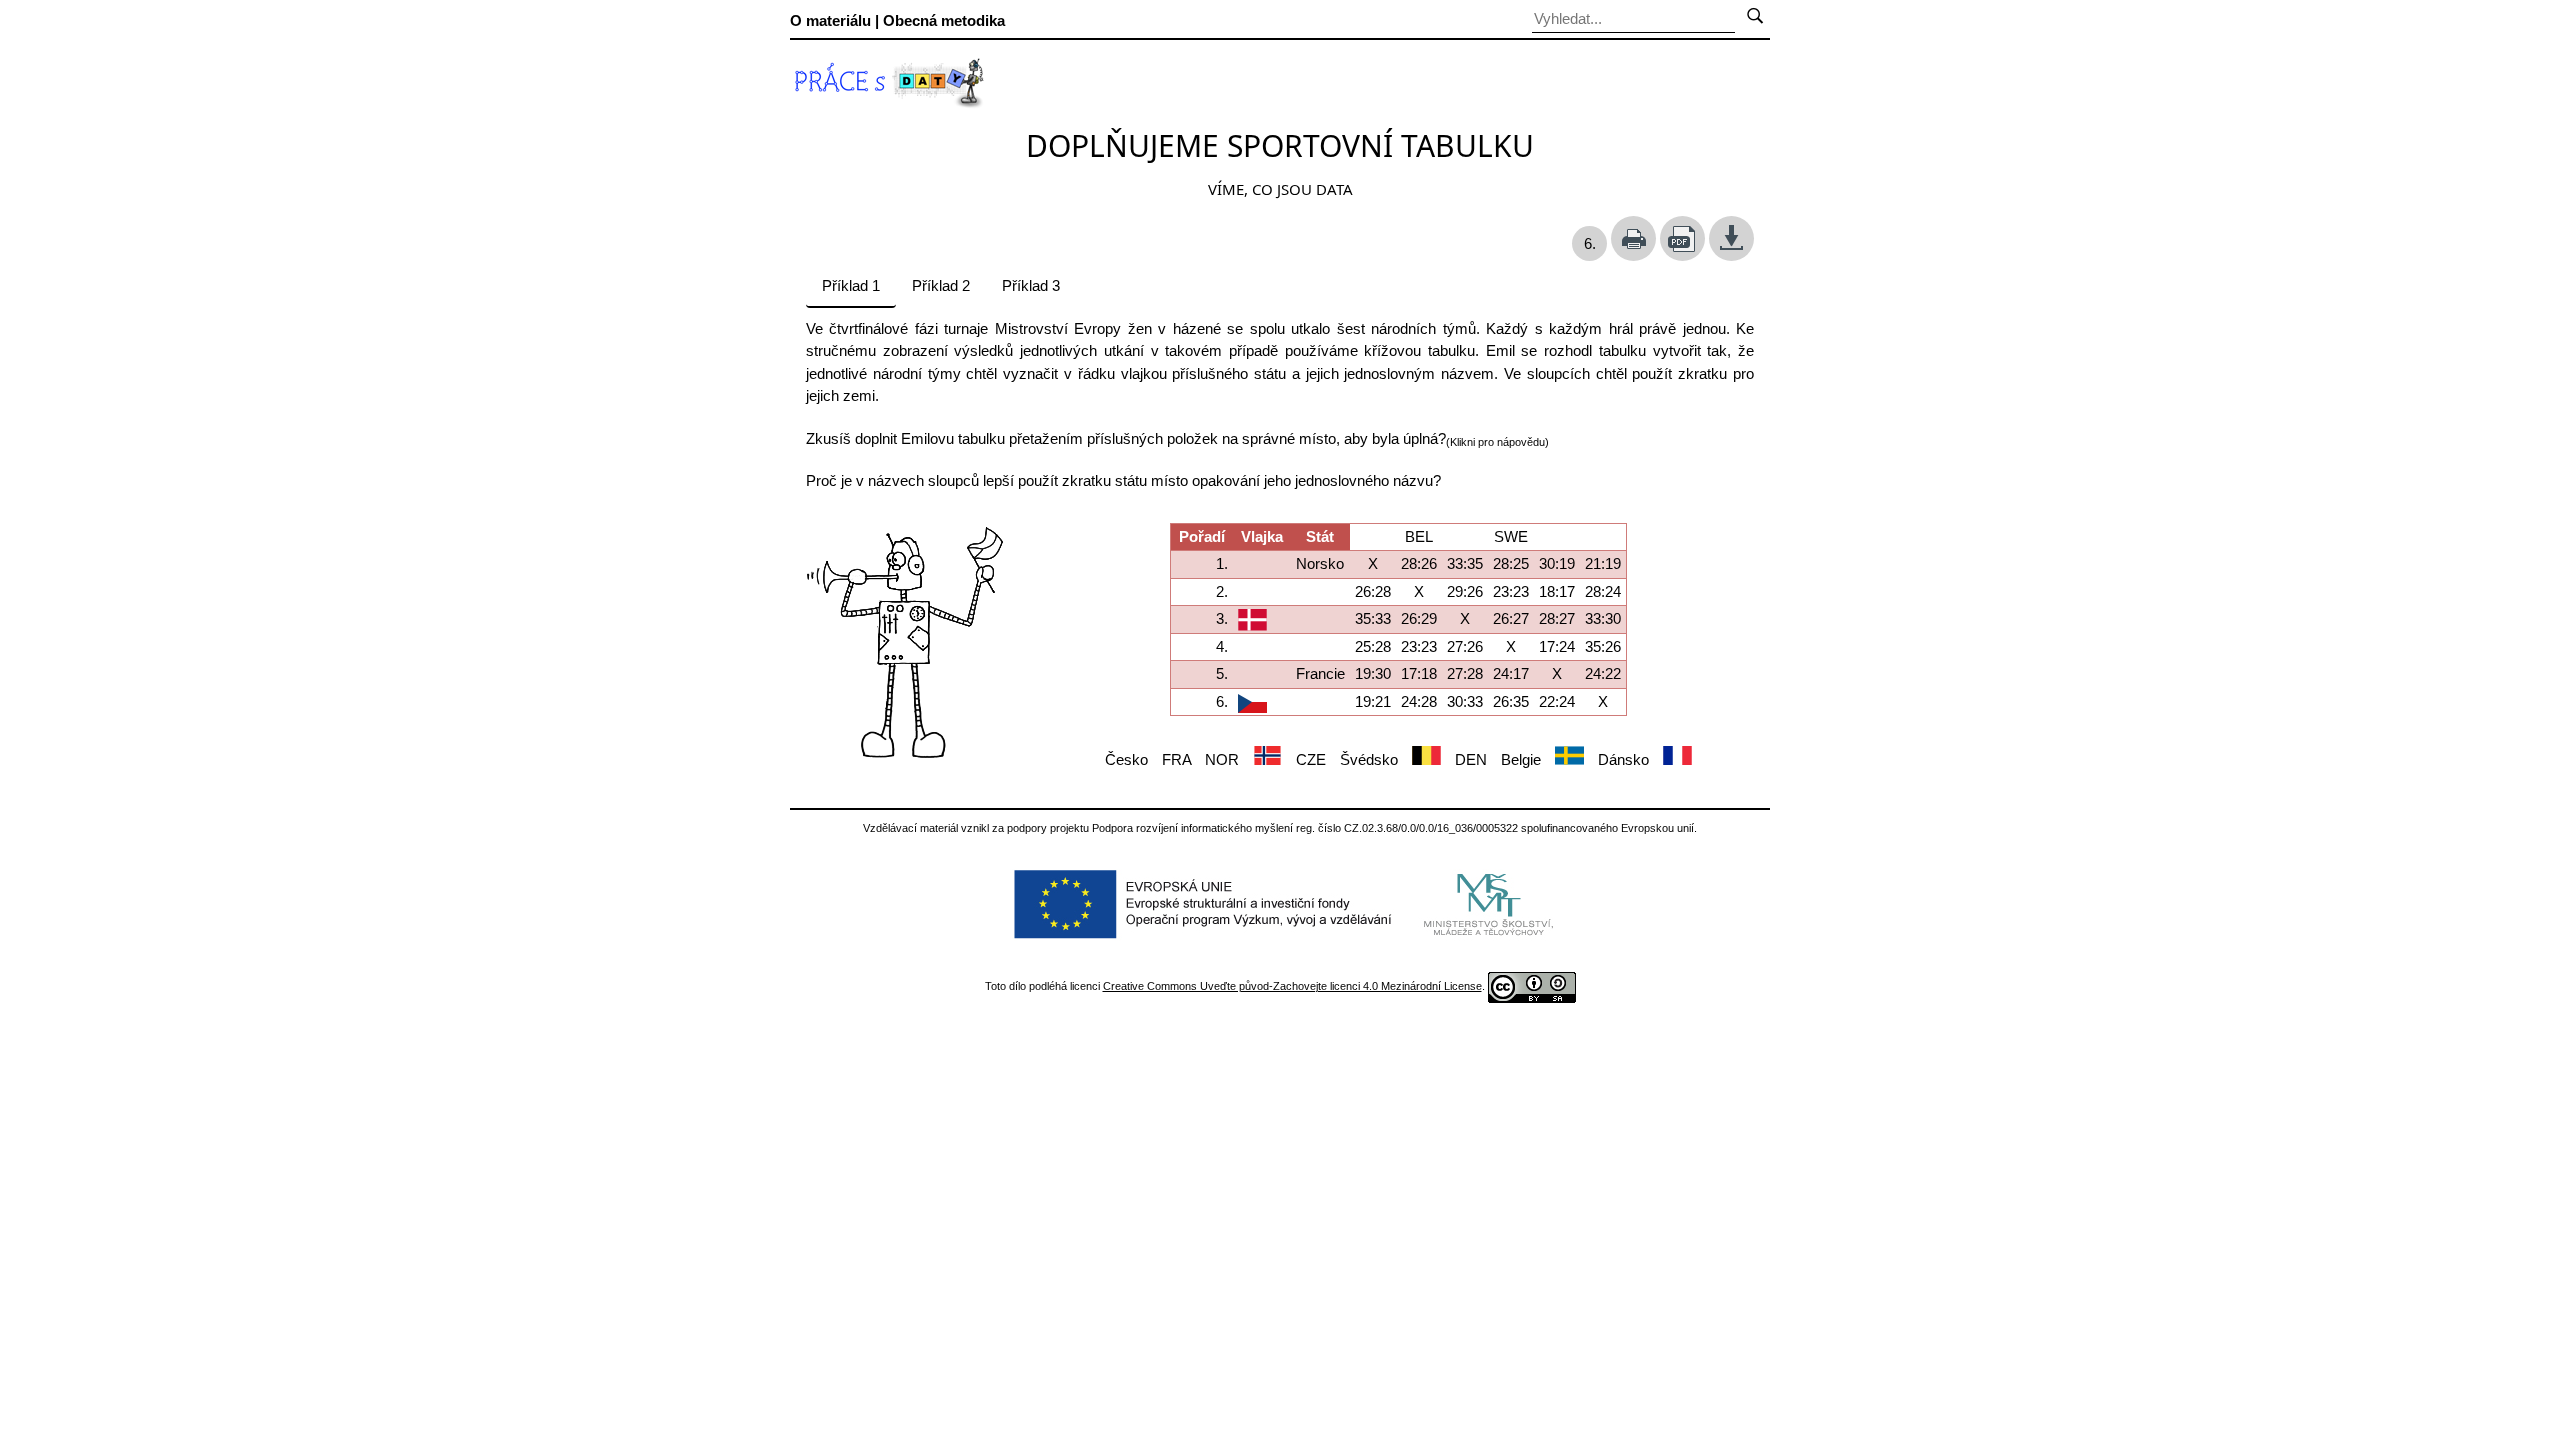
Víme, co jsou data (1280, 189)
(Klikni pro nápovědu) (1497, 442)
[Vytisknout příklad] (1633, 238)
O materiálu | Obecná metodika (897, 20)
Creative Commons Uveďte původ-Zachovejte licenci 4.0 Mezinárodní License (1292, 986)
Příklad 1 (851, 285)
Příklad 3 (1031, 285)
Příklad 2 (941, 285)
